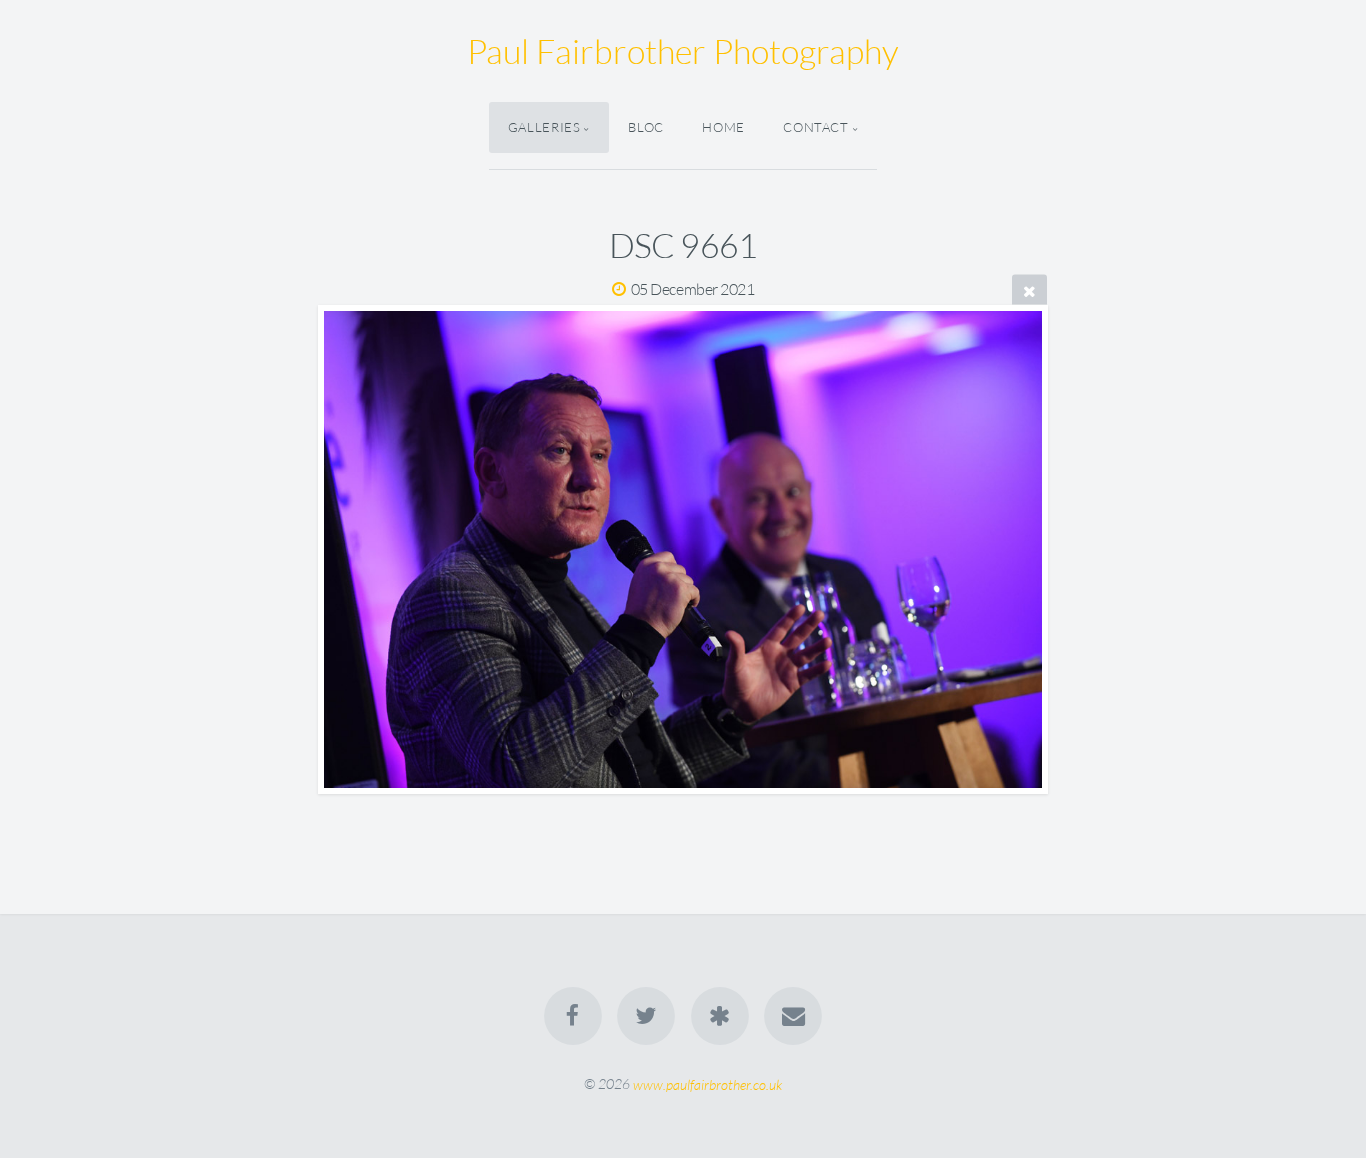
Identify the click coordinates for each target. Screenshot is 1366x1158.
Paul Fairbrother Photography (683, 51)
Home (723, 127)
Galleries (544, 127)
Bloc (646, 127)
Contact (815, 127)
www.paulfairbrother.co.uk (707, 1083)
